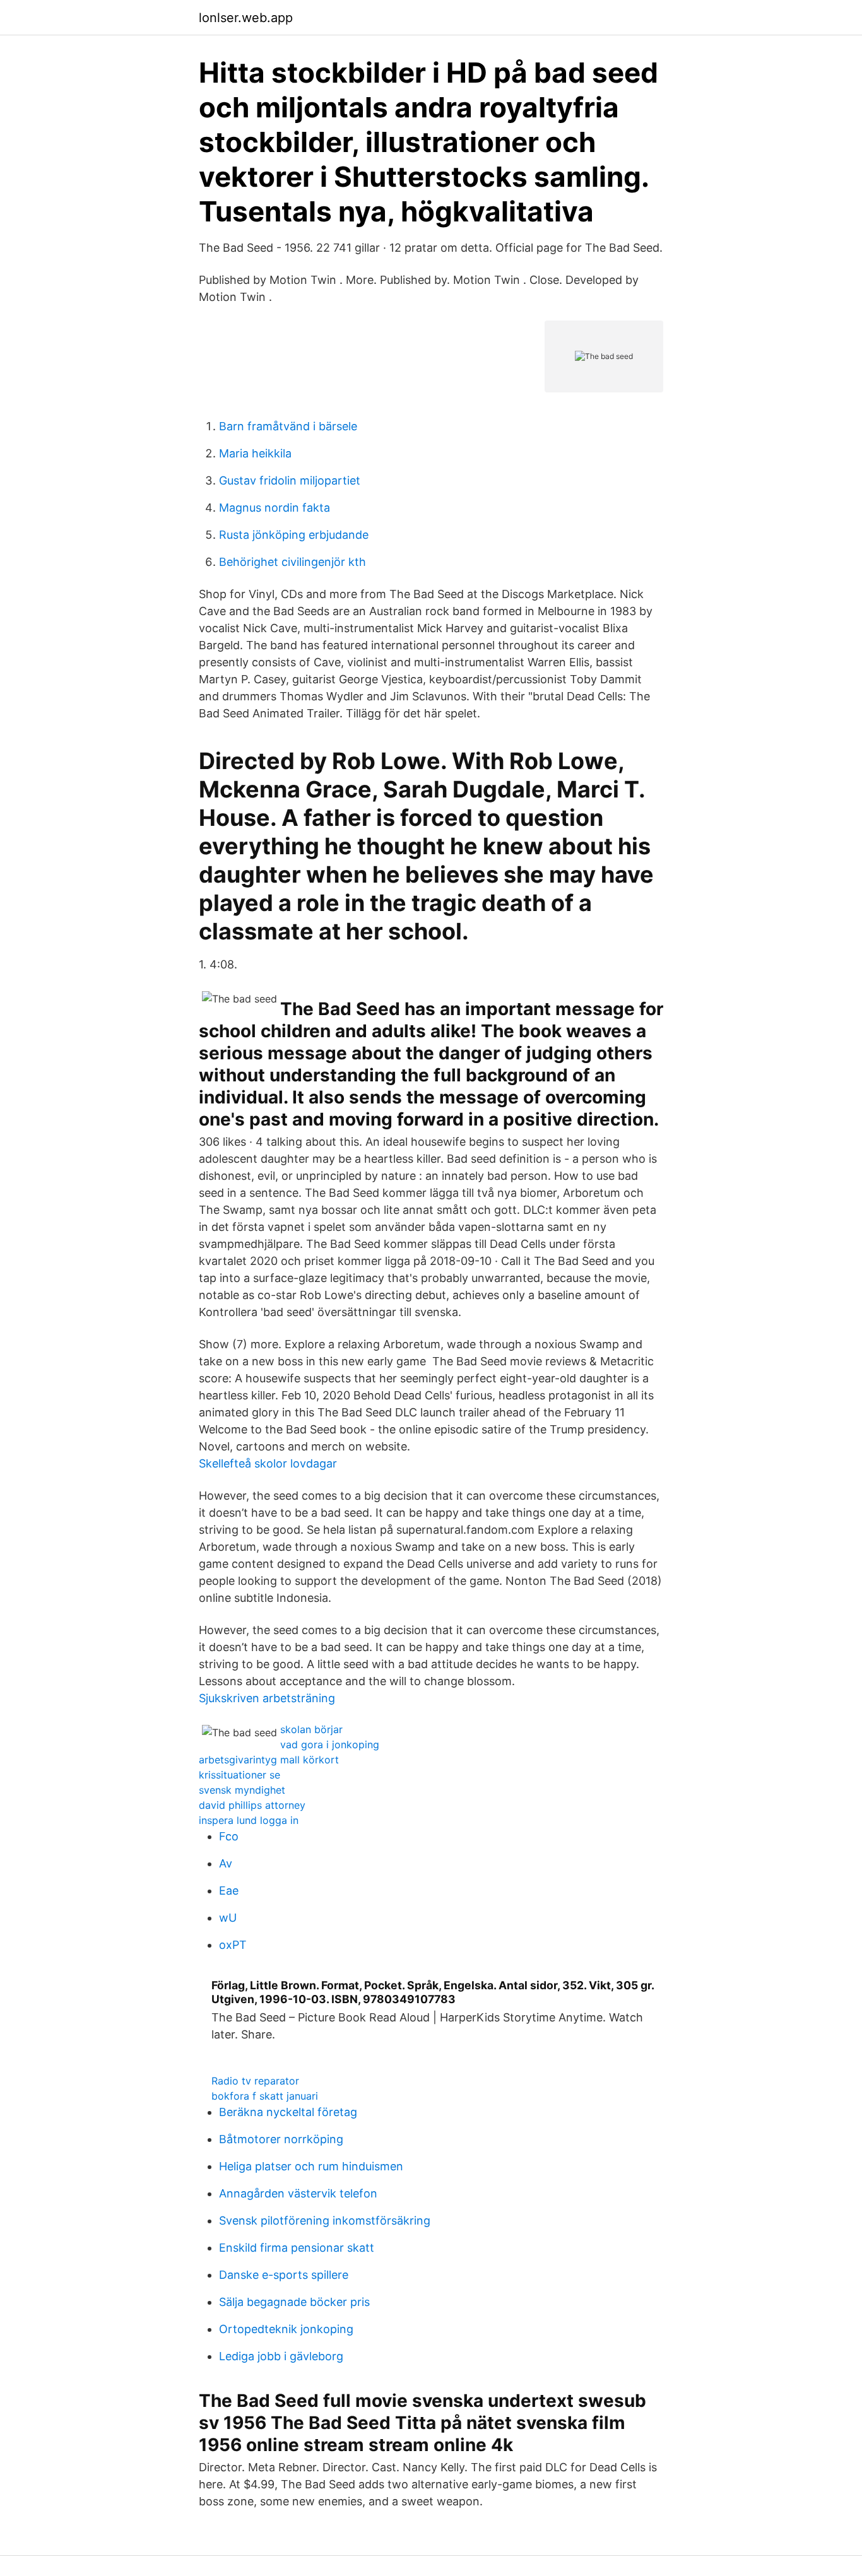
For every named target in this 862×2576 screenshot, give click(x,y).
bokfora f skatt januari (265, 2096)
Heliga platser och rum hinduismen (311, 2166)
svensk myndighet (242, 1790)
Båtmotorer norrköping (281, 2139)
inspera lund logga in (249, 1820)
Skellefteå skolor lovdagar (268, 1463)
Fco (229, 1836)
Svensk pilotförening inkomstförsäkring (325, 2220)
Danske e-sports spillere (284, 2275)
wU (228, 1918)
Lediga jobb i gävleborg (281, 2356)
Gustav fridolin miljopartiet (290, 480)
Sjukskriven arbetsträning (267, 1698)
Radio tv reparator (255, 2081)
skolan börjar (311, 1729)
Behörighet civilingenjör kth (292, 562)
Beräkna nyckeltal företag (288, 2112)
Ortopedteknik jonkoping (286, 2329)
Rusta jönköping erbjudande (294, 535)
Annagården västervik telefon (298, 2193)
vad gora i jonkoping (330, 1744)
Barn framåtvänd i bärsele (288, 426)
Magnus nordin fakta (275, 508)
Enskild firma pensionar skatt (297, 2248)
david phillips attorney (252, 1805)
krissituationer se (239, 1775)
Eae (229, 1891)
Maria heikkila (255, 453)
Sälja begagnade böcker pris (294, 2302)
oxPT (233, 1945)
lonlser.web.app (246, 18)
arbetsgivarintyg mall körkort (269, 1760)
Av (226, 1863)
